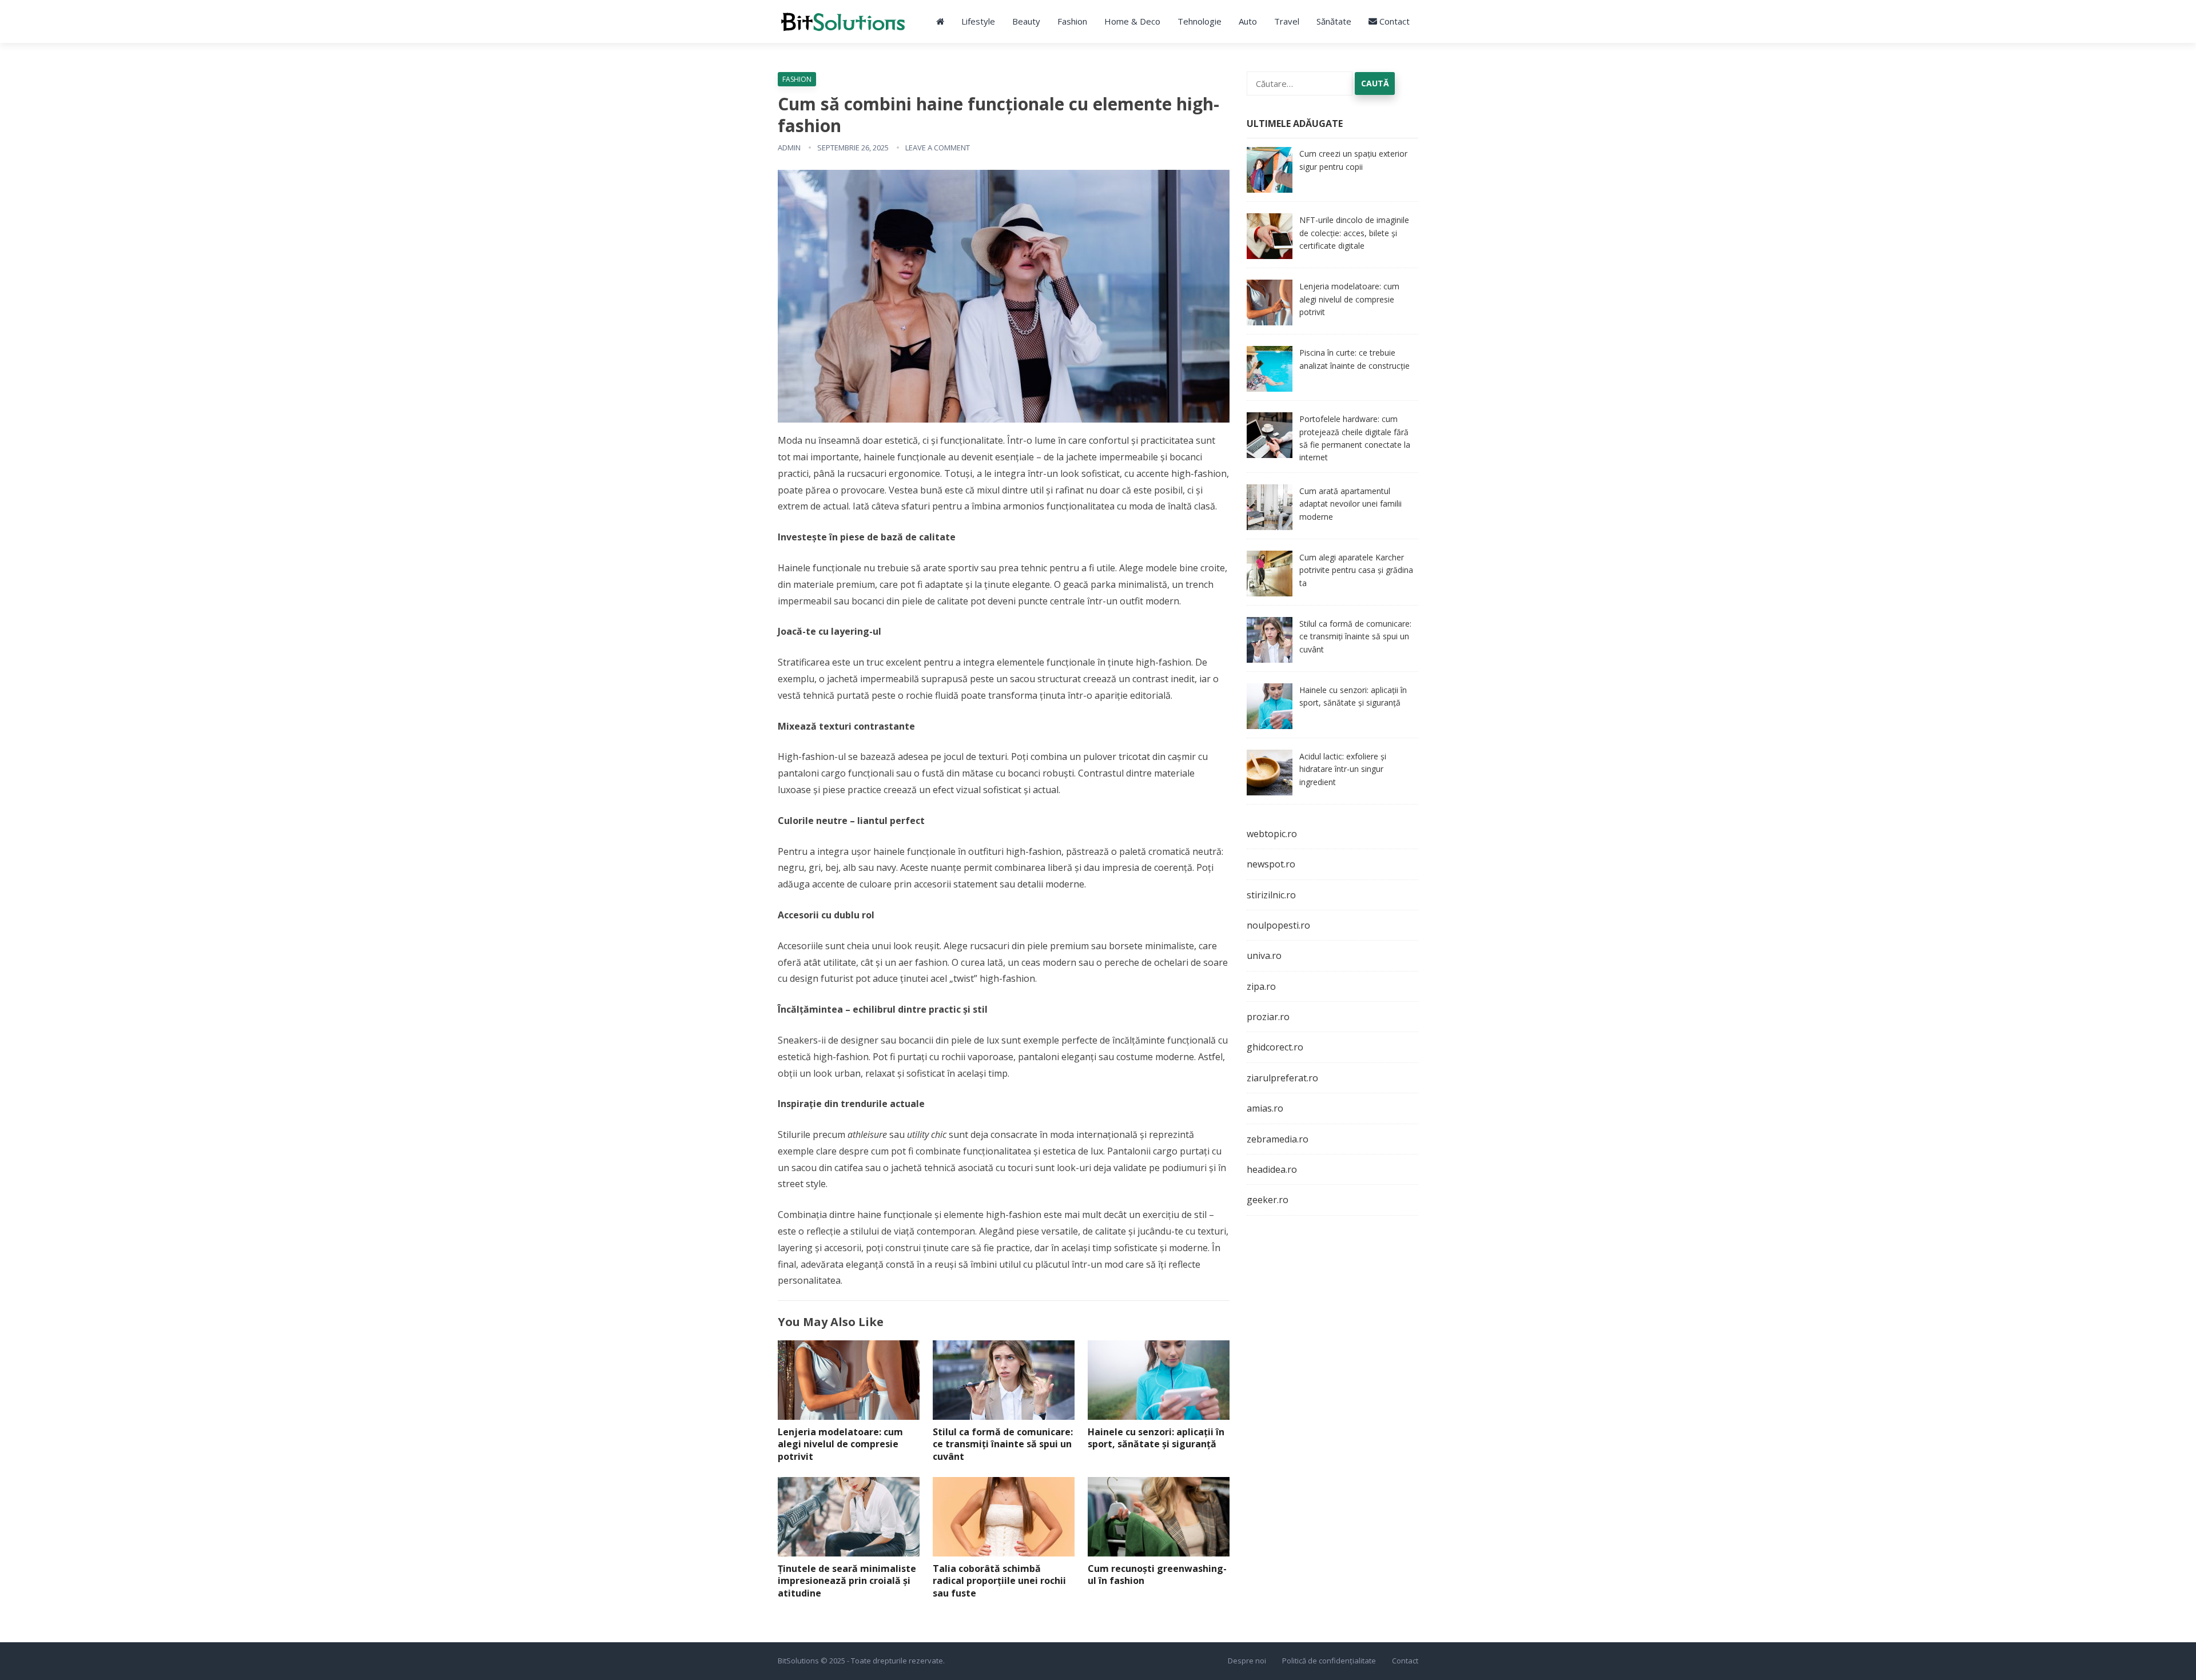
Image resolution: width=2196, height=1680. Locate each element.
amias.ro (1265, 1108)
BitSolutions (798, 1661)
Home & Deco (1132, 21)
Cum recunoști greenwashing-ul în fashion (1157, 1575)
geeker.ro (1268, 1200)
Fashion (1072, 21)
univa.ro (1264, 956)
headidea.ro (1272, 1169)
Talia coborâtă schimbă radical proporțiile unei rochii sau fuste (999, 1581)
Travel (1287, 21)
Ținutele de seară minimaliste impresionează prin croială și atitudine (847, 1581)
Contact (1393, 21)
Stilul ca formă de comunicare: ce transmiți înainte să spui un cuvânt (1003, 1444)
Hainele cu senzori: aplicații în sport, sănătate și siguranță (1156, 1438)
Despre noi (1247, 1661)
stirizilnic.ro (1271, 895)
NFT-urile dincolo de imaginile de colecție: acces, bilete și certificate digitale (1354, 233)
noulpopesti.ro (1278, 925)
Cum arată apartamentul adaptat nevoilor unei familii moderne (1350, 504)
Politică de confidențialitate (1329, 1661)
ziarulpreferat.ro (1282, 1078)
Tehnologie (1200, 21)
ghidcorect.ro (1275, 1047)
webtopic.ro (1272, 834)
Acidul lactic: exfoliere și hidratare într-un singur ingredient (1343, 769)
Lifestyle (978, 21)
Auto (1248, 21)
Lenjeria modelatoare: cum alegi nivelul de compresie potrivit (840, 1444)
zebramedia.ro (1278, 1139)
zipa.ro (1261, 986)
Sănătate (1334, 21)
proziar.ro (1268, 1017)
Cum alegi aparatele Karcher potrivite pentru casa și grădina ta (1356, 570)
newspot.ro (1271, 864)
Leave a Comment (938, 148)
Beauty (1026, 21)
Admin (789, 148)
